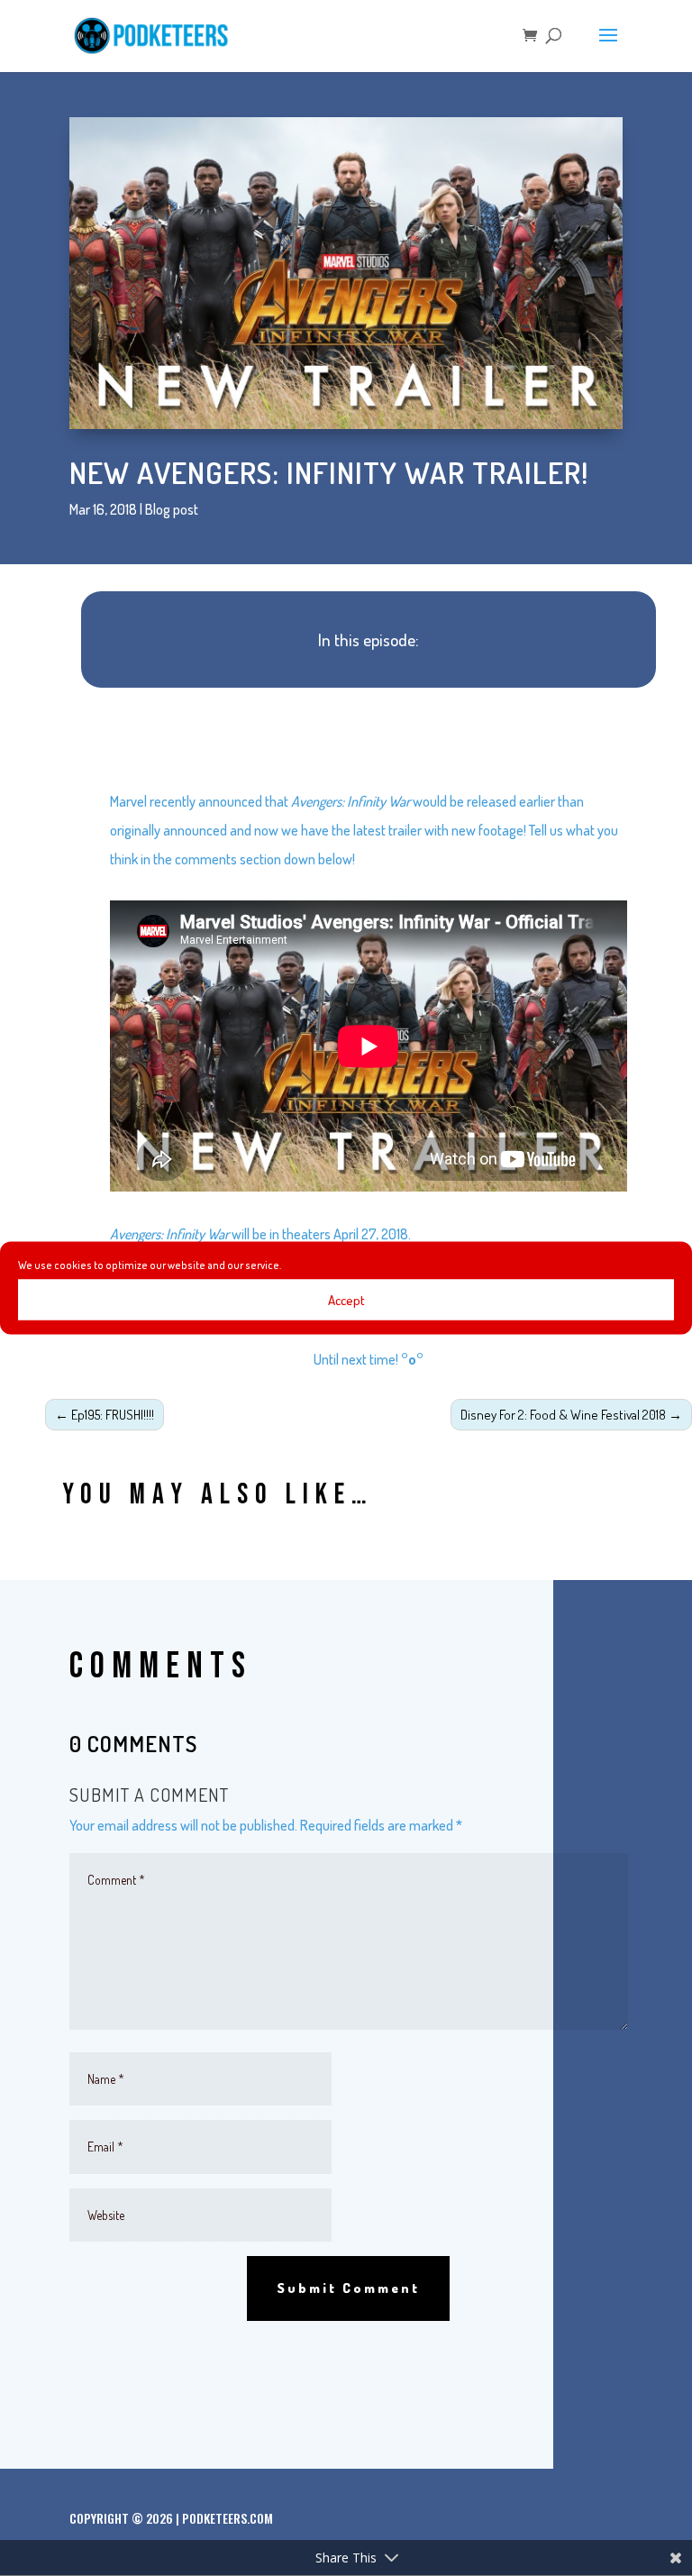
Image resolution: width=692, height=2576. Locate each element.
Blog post (172, 509)
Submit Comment (348, 2288)
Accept (346, 1299)
